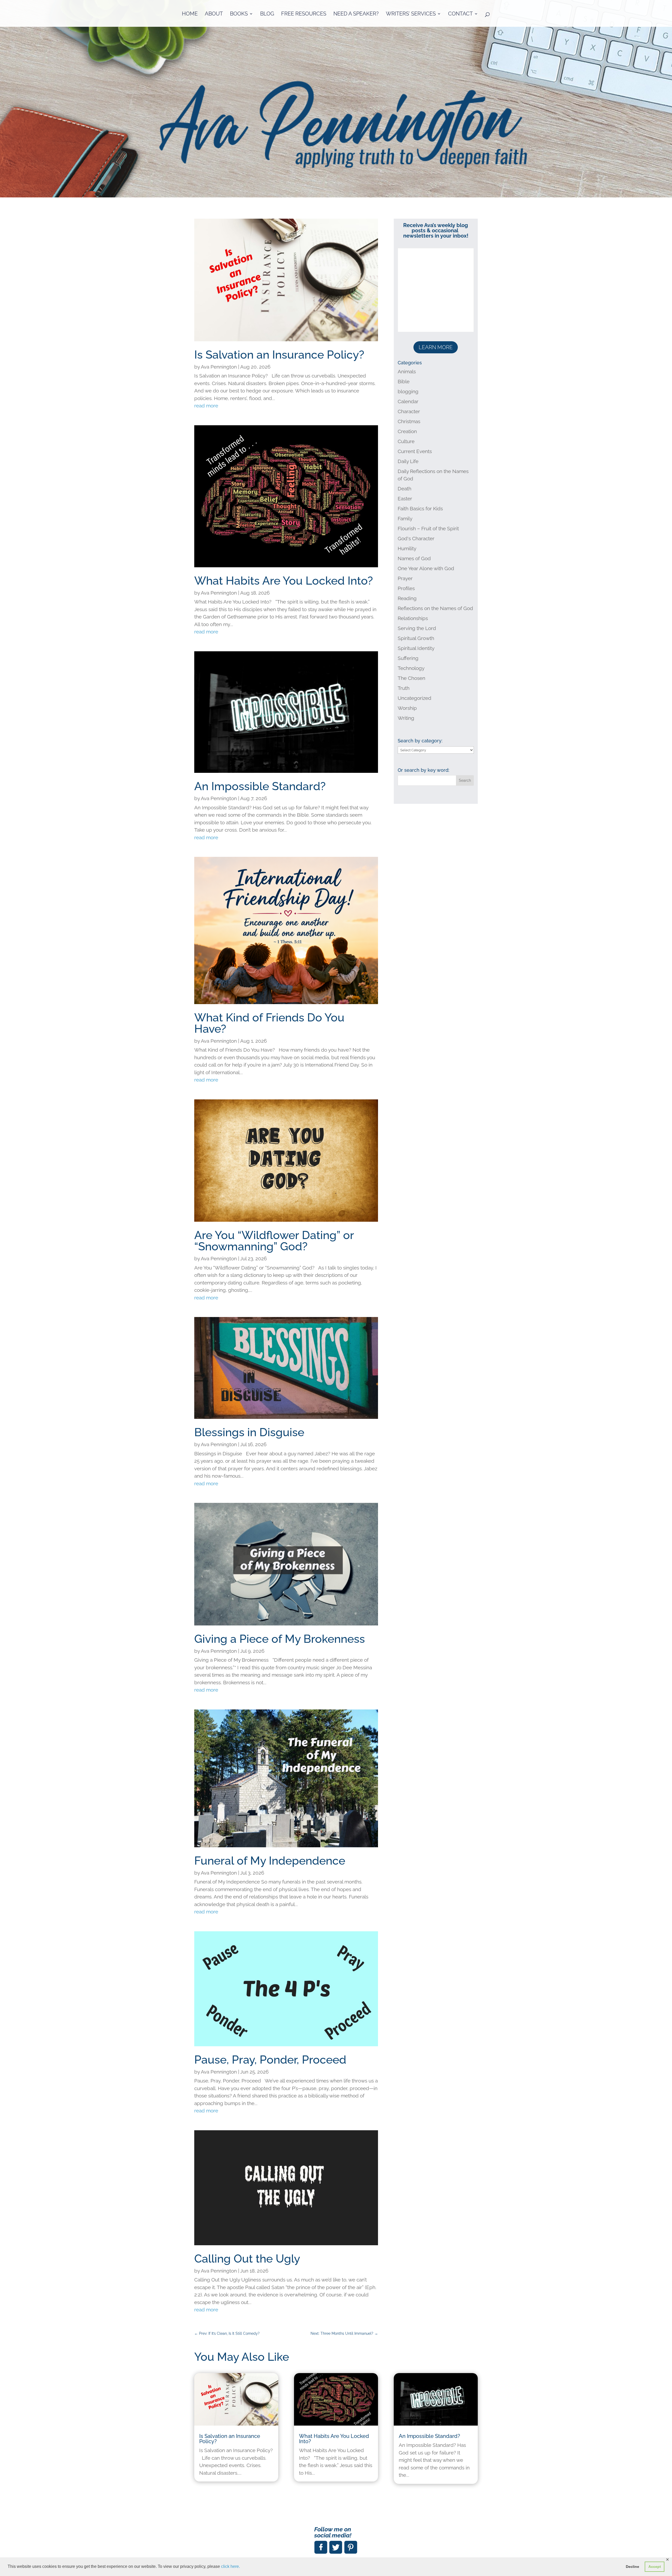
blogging (408, 391)
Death (405, 489)
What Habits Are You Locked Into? (284, 581)
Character (409, 411)
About (214, 14)
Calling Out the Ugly (247, 2259)
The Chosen (411, 678)
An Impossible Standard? (260, 786)
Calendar (408, 401)
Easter (405, 499)
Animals (407, 371)
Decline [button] (632, 2567)
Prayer (405, 578)
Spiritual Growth (416, 638)
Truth (404, 688)
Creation (407, 431)
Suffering (408, 658)
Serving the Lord (417, 628)
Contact (460, 14)
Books (239, 14)
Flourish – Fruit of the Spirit (428, 528)
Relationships (413, 618)
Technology (411, 668)
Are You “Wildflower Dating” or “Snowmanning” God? (274, 1241)
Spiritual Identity (416, 648)
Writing (406, 718)
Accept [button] (655, 2567)
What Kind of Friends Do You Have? (269, 1023)
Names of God (414, 558)
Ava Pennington (219, 367)
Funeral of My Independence (270, 1861)
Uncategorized (414, 698)
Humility (407, 548)
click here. (230, 2566)
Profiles (406, 588)
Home (190, 14)
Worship (407, 708)
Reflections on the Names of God (435, 608)
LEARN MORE (436, 347)
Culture (406, 441)
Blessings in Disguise (249, 1432)
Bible (404, 381)
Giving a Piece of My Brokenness (280, 1639)
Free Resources (304, 14)
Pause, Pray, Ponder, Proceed (270, 2060)
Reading (407, 598)
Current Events (415, 451)
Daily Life (408, 461)
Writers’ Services (411, 14)
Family (405, 518)
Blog (267, 14)
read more (206, 406)
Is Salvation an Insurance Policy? (279, 355)
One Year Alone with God (426, 568)
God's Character (416, 538)
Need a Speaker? (356, 14)
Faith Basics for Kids (420, 508)
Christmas (409, 421)
